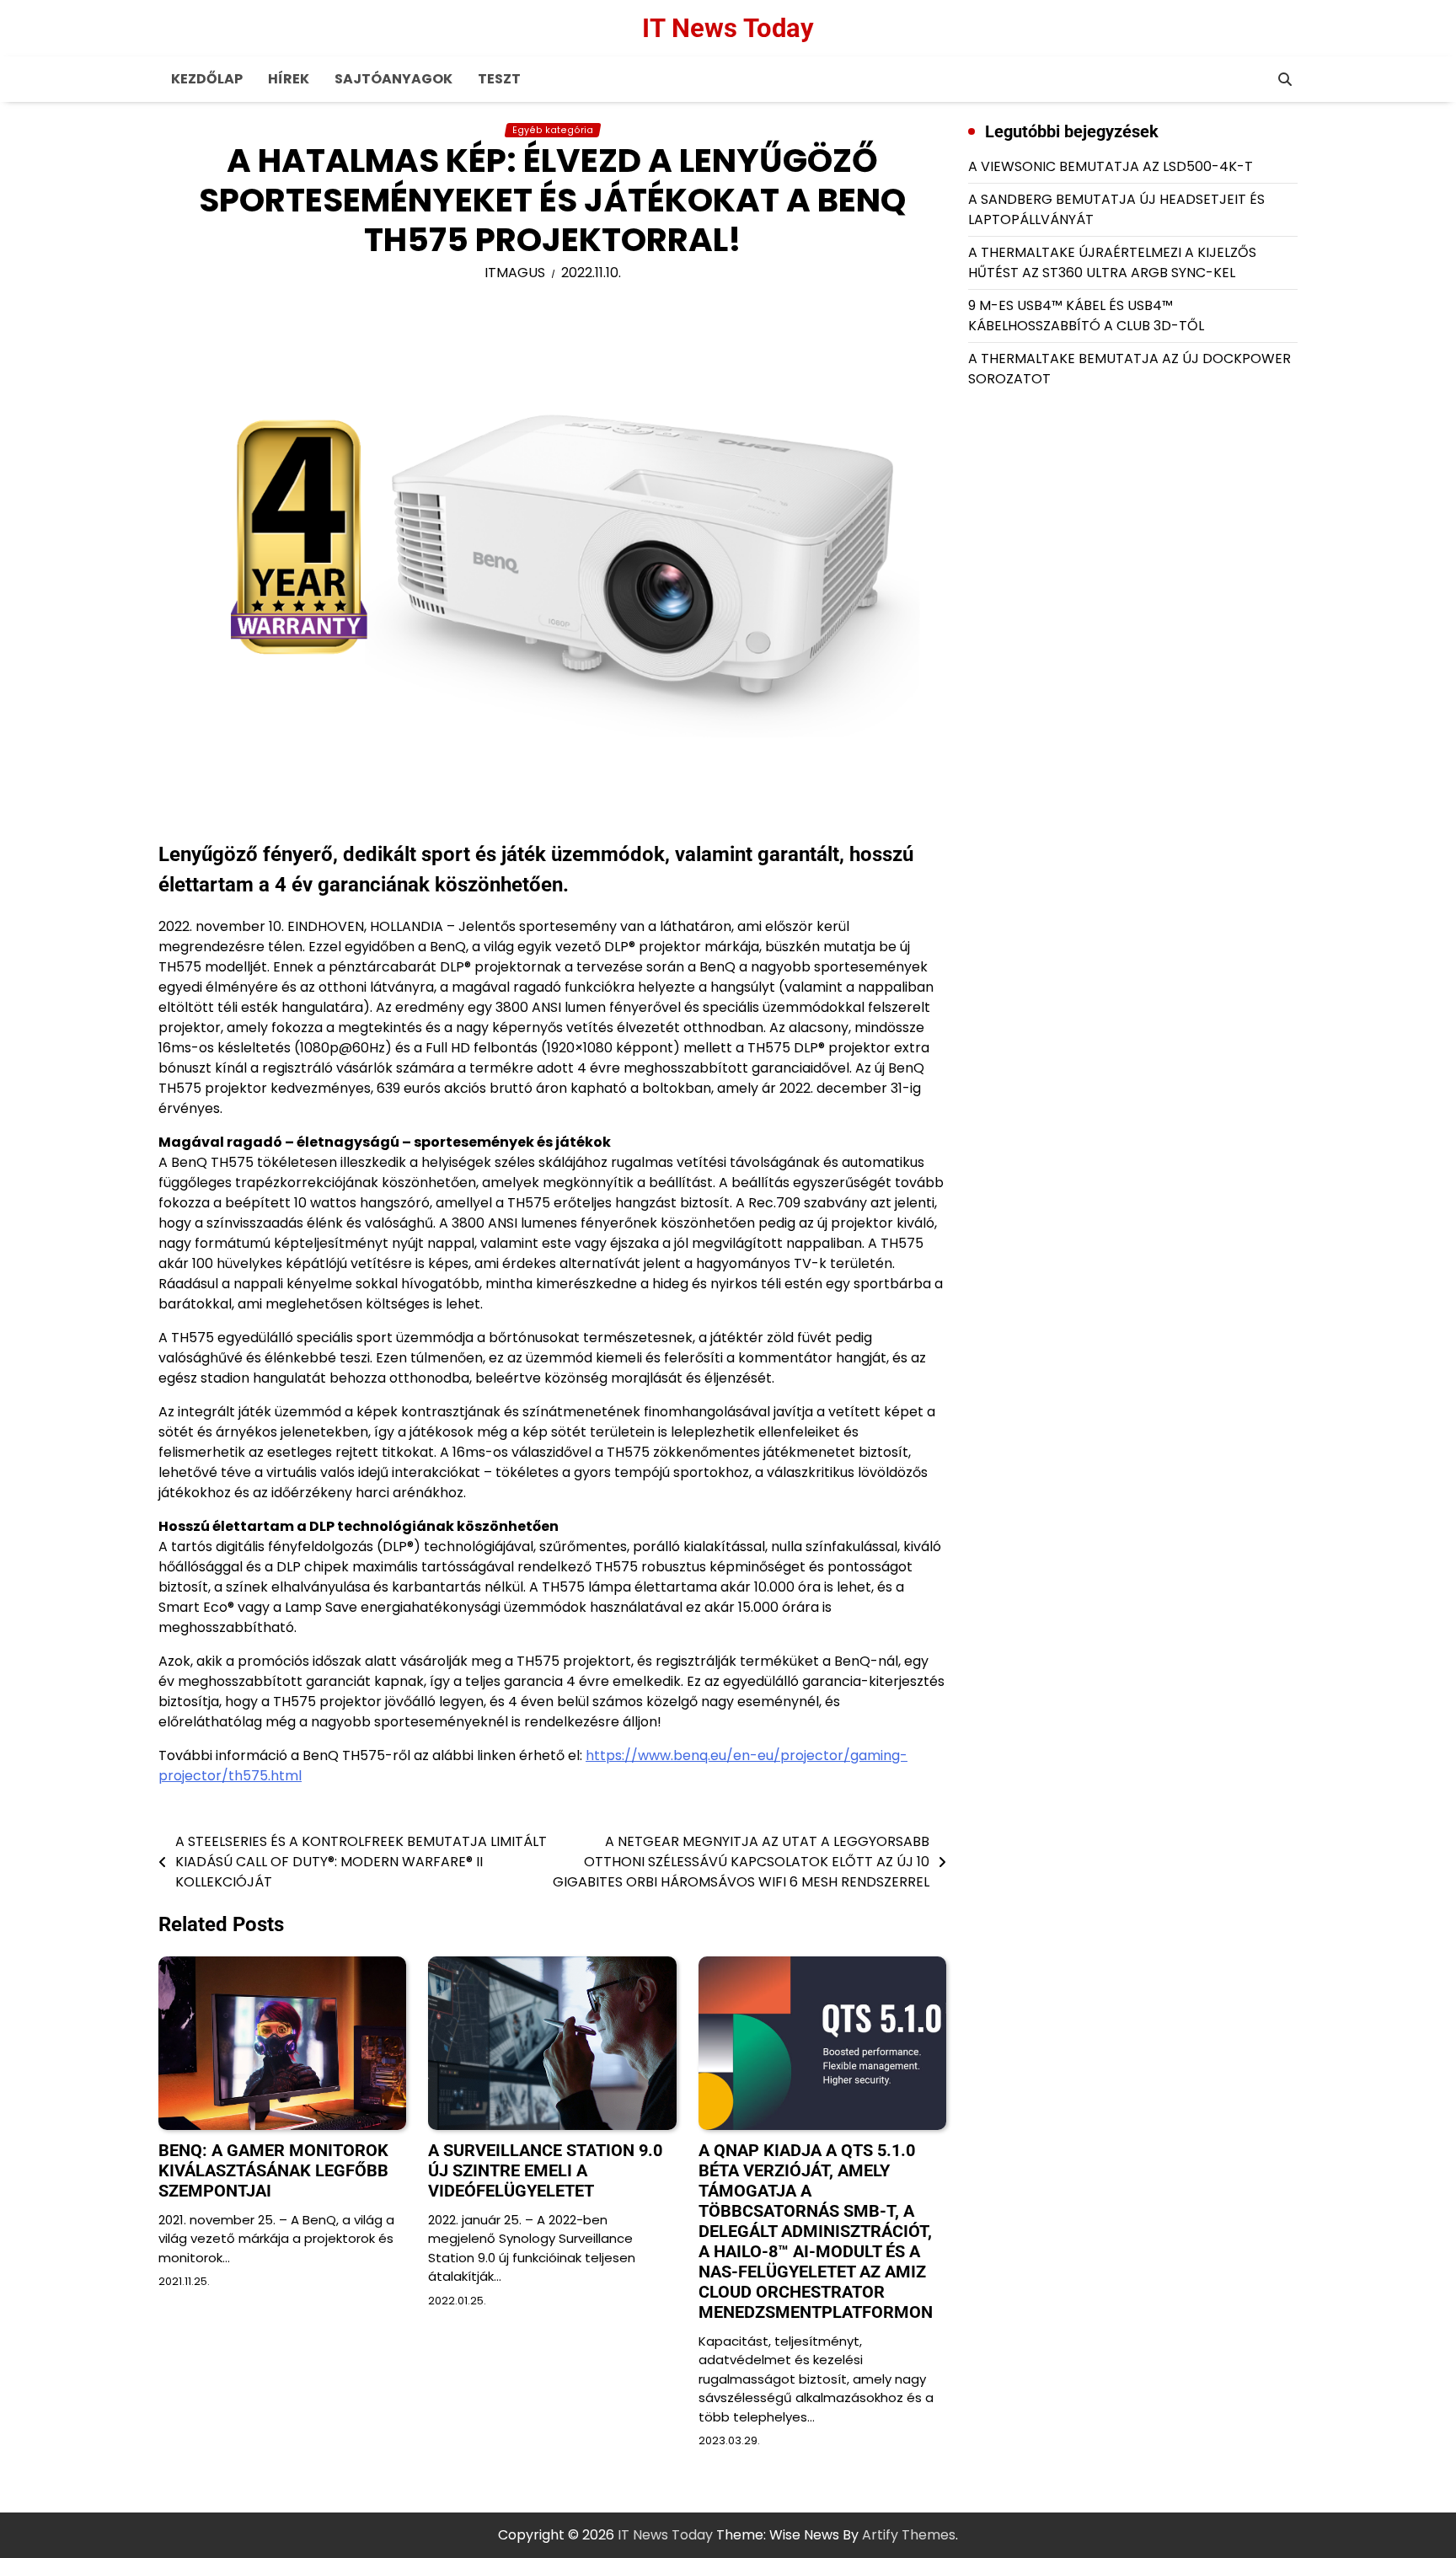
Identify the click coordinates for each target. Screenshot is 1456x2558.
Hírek (289, 79)
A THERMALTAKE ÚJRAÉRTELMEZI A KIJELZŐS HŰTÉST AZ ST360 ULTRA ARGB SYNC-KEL (1112, 262)
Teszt (499, 79)
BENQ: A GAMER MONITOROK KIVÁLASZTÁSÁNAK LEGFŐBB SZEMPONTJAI (273, 2170)
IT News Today (728, 28)
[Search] (1285, 79)
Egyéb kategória (553, 130)
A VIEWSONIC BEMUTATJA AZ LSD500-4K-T (1111, 166)
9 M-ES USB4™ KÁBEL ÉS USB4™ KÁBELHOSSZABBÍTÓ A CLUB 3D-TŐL (1086, 316)
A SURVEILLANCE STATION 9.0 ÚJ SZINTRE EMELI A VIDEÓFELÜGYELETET (545, 2170)
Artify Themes (909, 2535)
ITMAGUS (515, 273)
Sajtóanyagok (393, 79)
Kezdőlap (207, 79)
